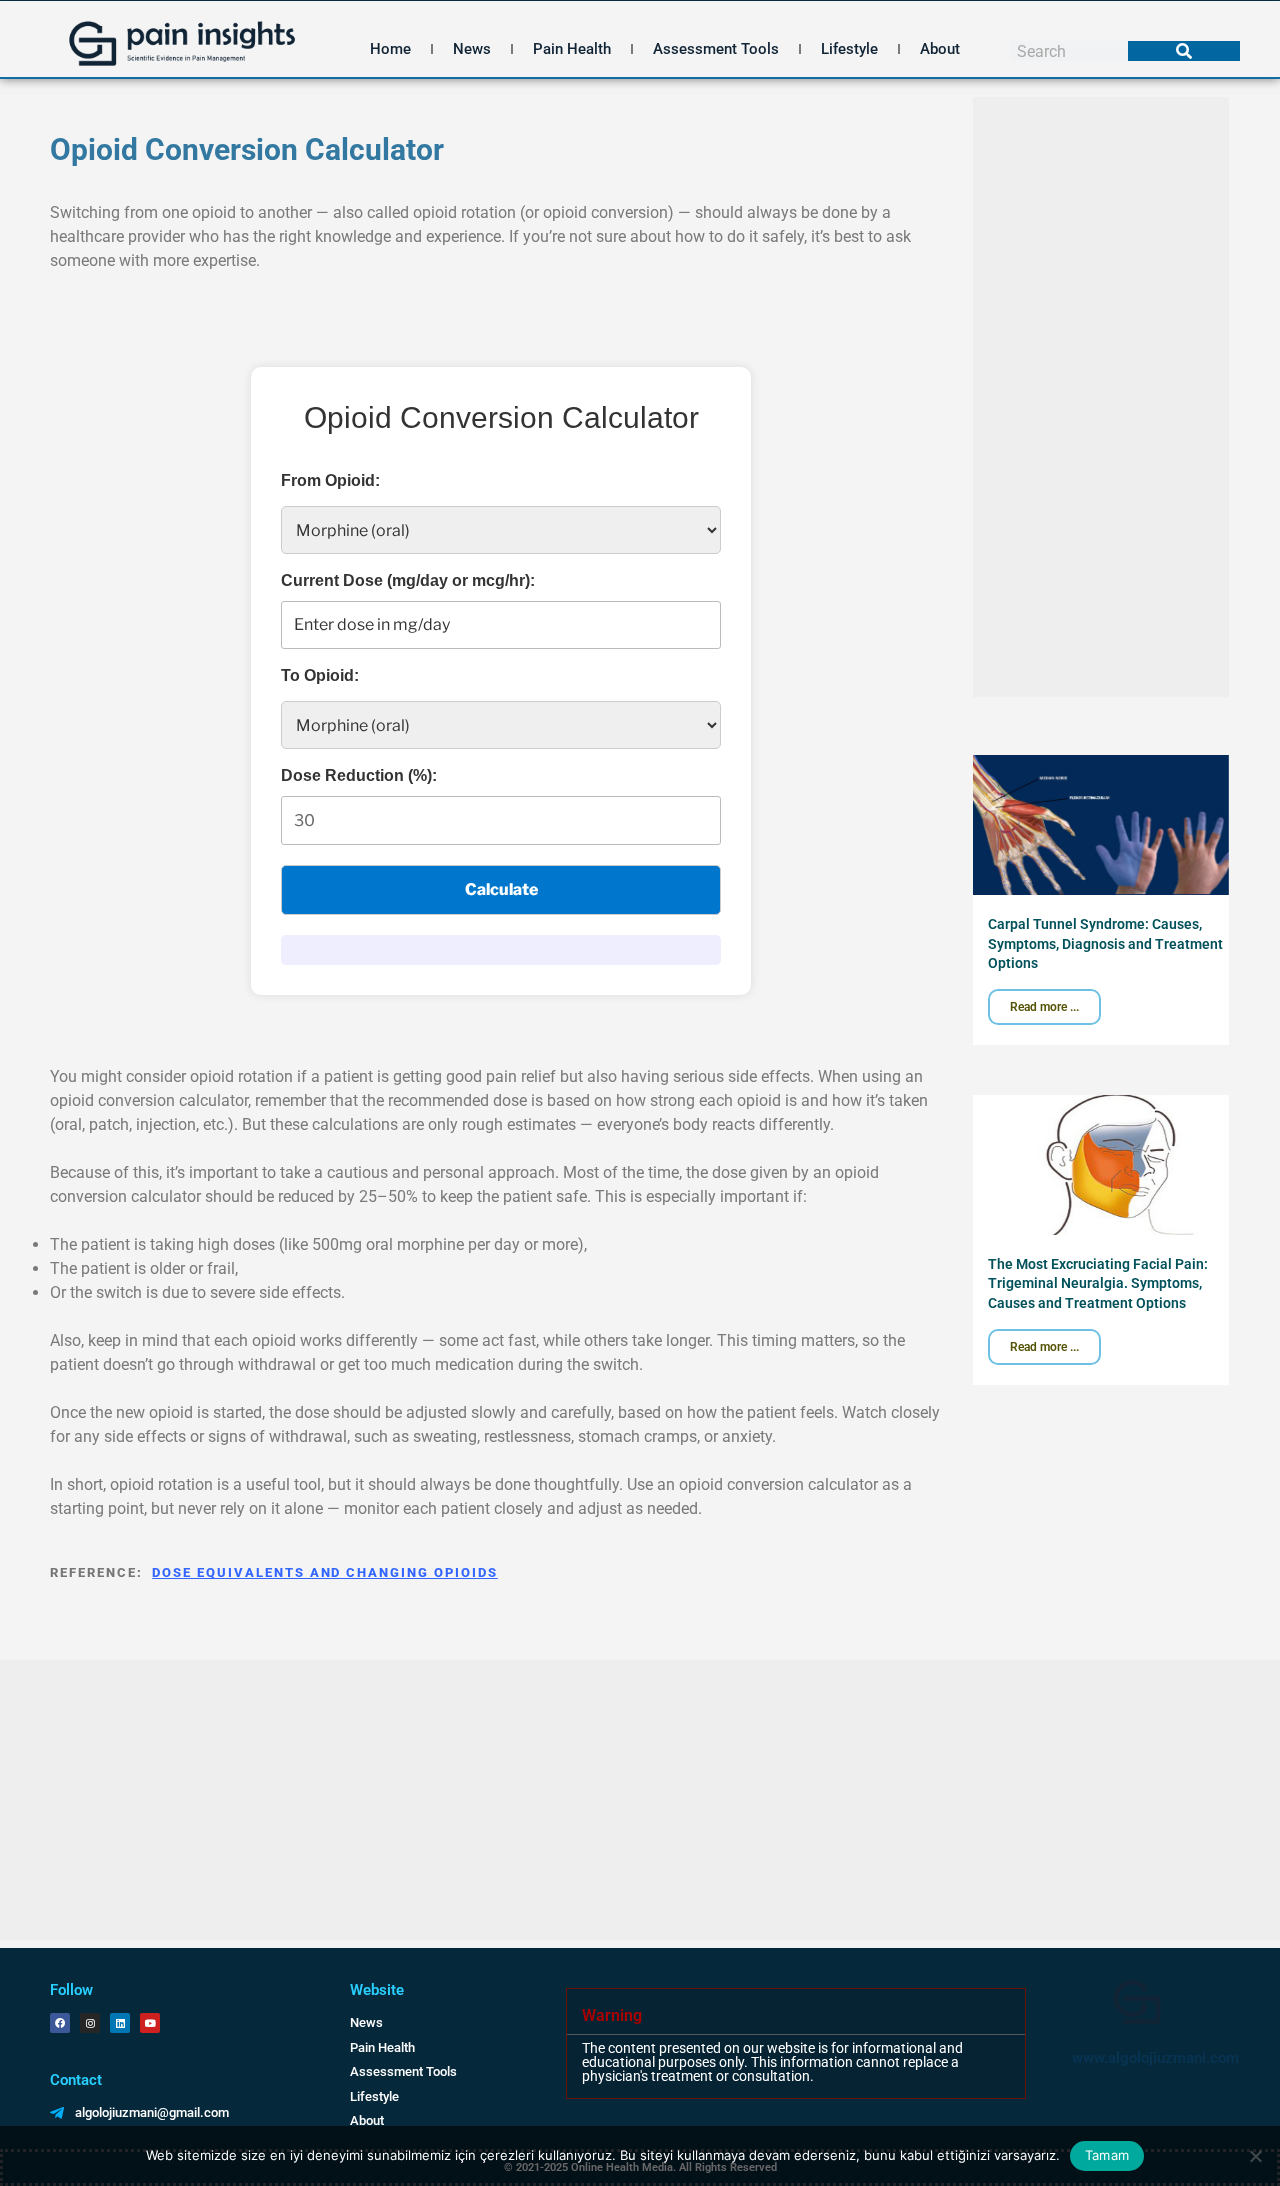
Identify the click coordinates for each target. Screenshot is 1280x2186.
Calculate (501, 889)
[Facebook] (60, 2023)
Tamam (1107, 2155)
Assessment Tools (716, 49)
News (472, 49)
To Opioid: (320, 675)
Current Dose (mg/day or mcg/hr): (408, 580)
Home (390, 49)
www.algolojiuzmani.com (1155, 2058)
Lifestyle (849, 49)
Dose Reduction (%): (359, 775)
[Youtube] (150, 2023)
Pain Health (572, 49)
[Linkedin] (120, 2023)
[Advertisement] (1101, 397)
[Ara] (1184, 51)
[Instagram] (90, 2023)
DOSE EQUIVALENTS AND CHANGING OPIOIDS (324, 1572)
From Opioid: (330, 480)
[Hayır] (1255, 2156)
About (940, 49)
